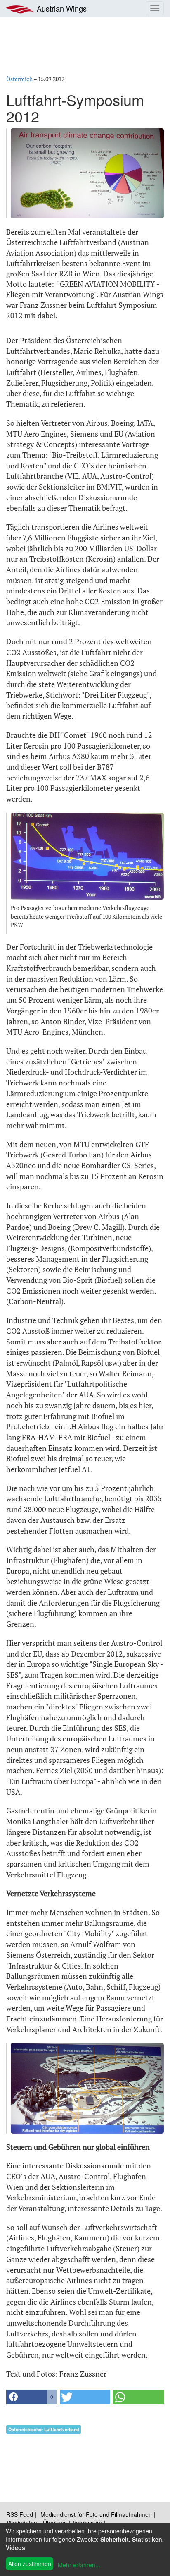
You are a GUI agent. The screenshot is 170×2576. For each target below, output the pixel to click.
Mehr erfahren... (79, 2565)
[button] (32, 2397)
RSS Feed (20, 2514)
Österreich (19, 79)
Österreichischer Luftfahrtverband (44, 2429)
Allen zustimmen (30, 2564)
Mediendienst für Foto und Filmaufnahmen (96, 2514)
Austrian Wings (61, 8)
